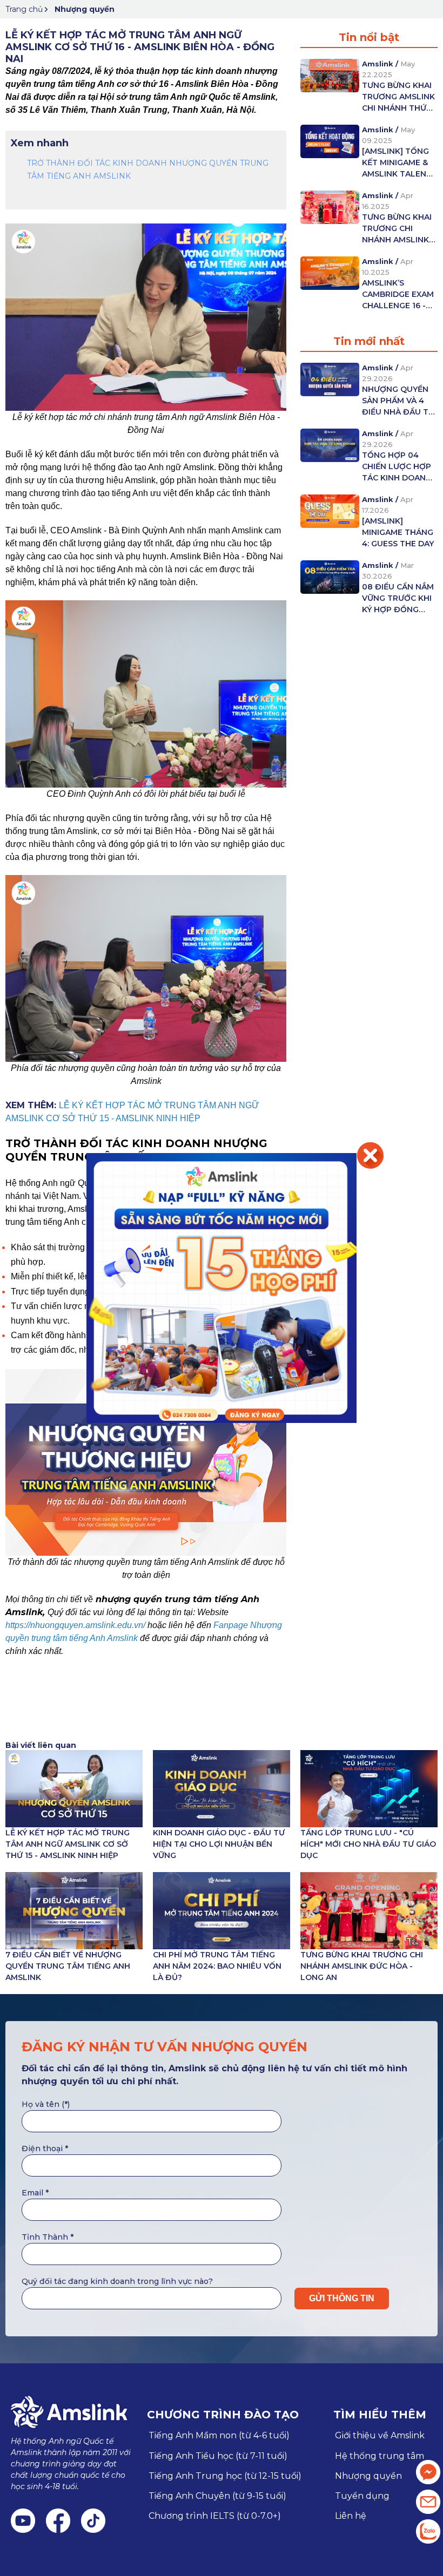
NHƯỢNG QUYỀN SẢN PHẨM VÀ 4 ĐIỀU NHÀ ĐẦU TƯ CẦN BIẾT (398, 401)
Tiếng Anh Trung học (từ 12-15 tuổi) (225, 2476)
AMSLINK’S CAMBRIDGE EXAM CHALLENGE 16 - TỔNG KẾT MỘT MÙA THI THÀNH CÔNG (398, 295)
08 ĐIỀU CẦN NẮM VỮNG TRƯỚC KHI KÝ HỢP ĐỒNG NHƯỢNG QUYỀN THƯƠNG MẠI (398, 599)
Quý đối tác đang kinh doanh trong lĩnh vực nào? (117, 2281)
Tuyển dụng (362, 2496)
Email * (35, 2193)
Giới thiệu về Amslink (380, 2435)
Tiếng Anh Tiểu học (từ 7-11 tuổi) (218, 2456)
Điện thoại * (45, 2148)
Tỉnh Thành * (48, 2237)
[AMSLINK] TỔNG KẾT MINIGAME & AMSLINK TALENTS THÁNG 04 (399, 163)
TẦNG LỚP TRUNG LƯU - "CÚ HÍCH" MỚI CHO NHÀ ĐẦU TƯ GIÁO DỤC (368, 1844)
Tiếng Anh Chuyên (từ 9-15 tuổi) (217, 2496)
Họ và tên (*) (46, 2104)
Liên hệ (351, 2516)
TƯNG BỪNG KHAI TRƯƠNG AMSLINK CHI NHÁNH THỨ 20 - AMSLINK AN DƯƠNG (398, 97)
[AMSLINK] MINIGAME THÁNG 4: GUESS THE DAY (398, 532)
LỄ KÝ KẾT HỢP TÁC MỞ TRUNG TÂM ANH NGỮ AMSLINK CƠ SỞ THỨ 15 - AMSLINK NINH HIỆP (68, 1844)
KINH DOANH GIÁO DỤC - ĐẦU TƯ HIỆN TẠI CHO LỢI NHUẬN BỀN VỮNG (219, 1844)
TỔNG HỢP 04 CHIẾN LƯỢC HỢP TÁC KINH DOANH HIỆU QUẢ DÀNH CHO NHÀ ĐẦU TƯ (397, 467)
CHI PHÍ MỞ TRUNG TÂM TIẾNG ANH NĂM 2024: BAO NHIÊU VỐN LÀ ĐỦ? (217, 1966)
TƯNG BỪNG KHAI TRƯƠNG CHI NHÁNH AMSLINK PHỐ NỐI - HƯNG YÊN (397, 229)
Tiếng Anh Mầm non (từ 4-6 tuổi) (219, 2435)
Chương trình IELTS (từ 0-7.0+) (215, 2516)
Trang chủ (24, 9)
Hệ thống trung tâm (380, 2456)
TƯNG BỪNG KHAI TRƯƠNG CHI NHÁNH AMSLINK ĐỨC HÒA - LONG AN (362, 1966)
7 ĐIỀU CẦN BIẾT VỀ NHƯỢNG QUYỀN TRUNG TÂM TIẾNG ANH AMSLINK (68, 1966)
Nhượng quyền (85, 9)
